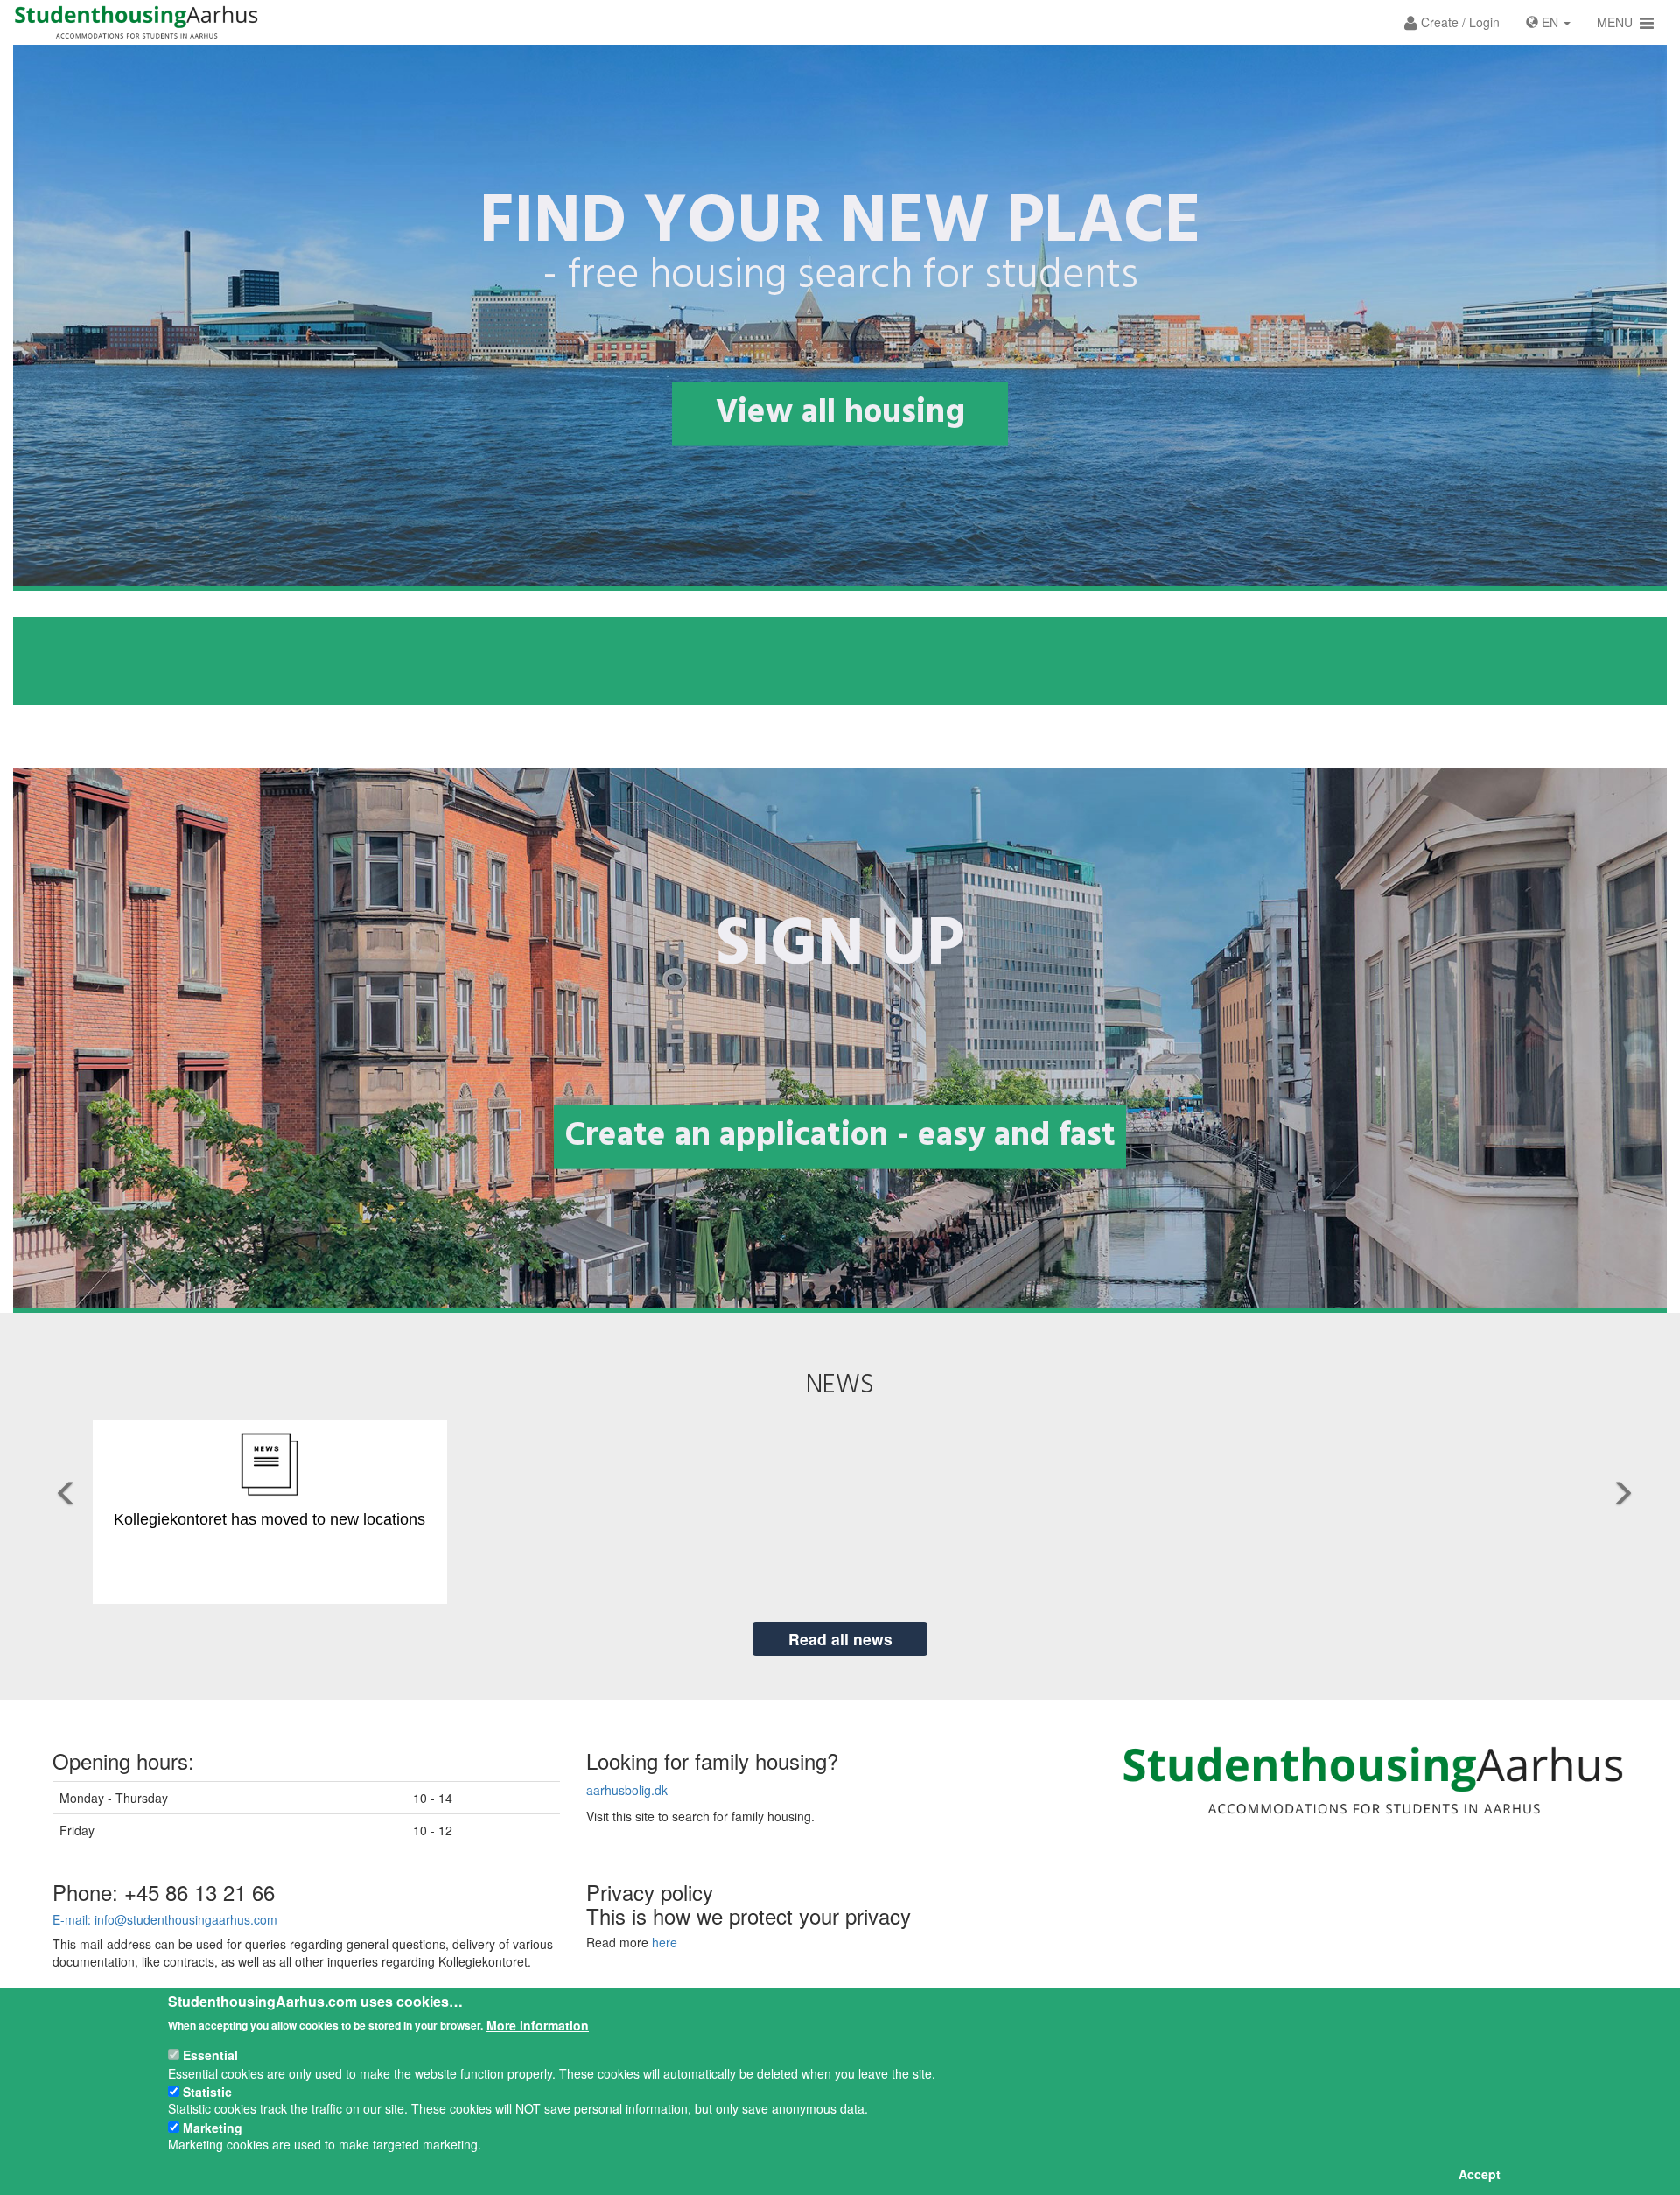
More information (538, 2024)
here (665, 1942)
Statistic (207, 2091)
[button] (1452, 22)
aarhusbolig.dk (627, 1790)
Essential (210, 2055)
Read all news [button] (840, 1639)
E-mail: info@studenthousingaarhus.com (165, 1919)
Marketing (213, 2127)
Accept (1480, 2174)
